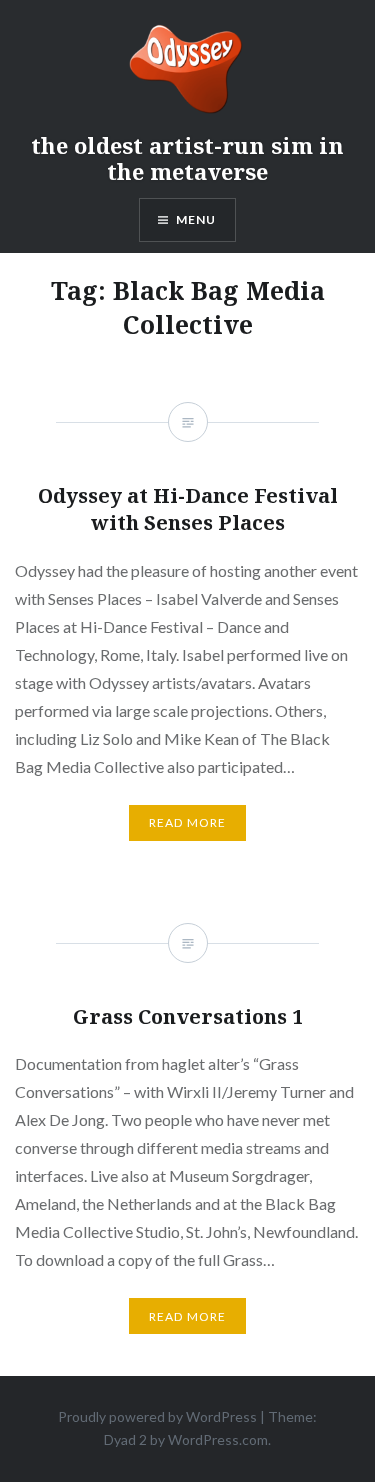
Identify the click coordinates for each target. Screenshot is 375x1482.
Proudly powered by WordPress (157, 1416)
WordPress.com (218, 1439)
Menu (196, 219)
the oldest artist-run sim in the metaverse (187, 158)
